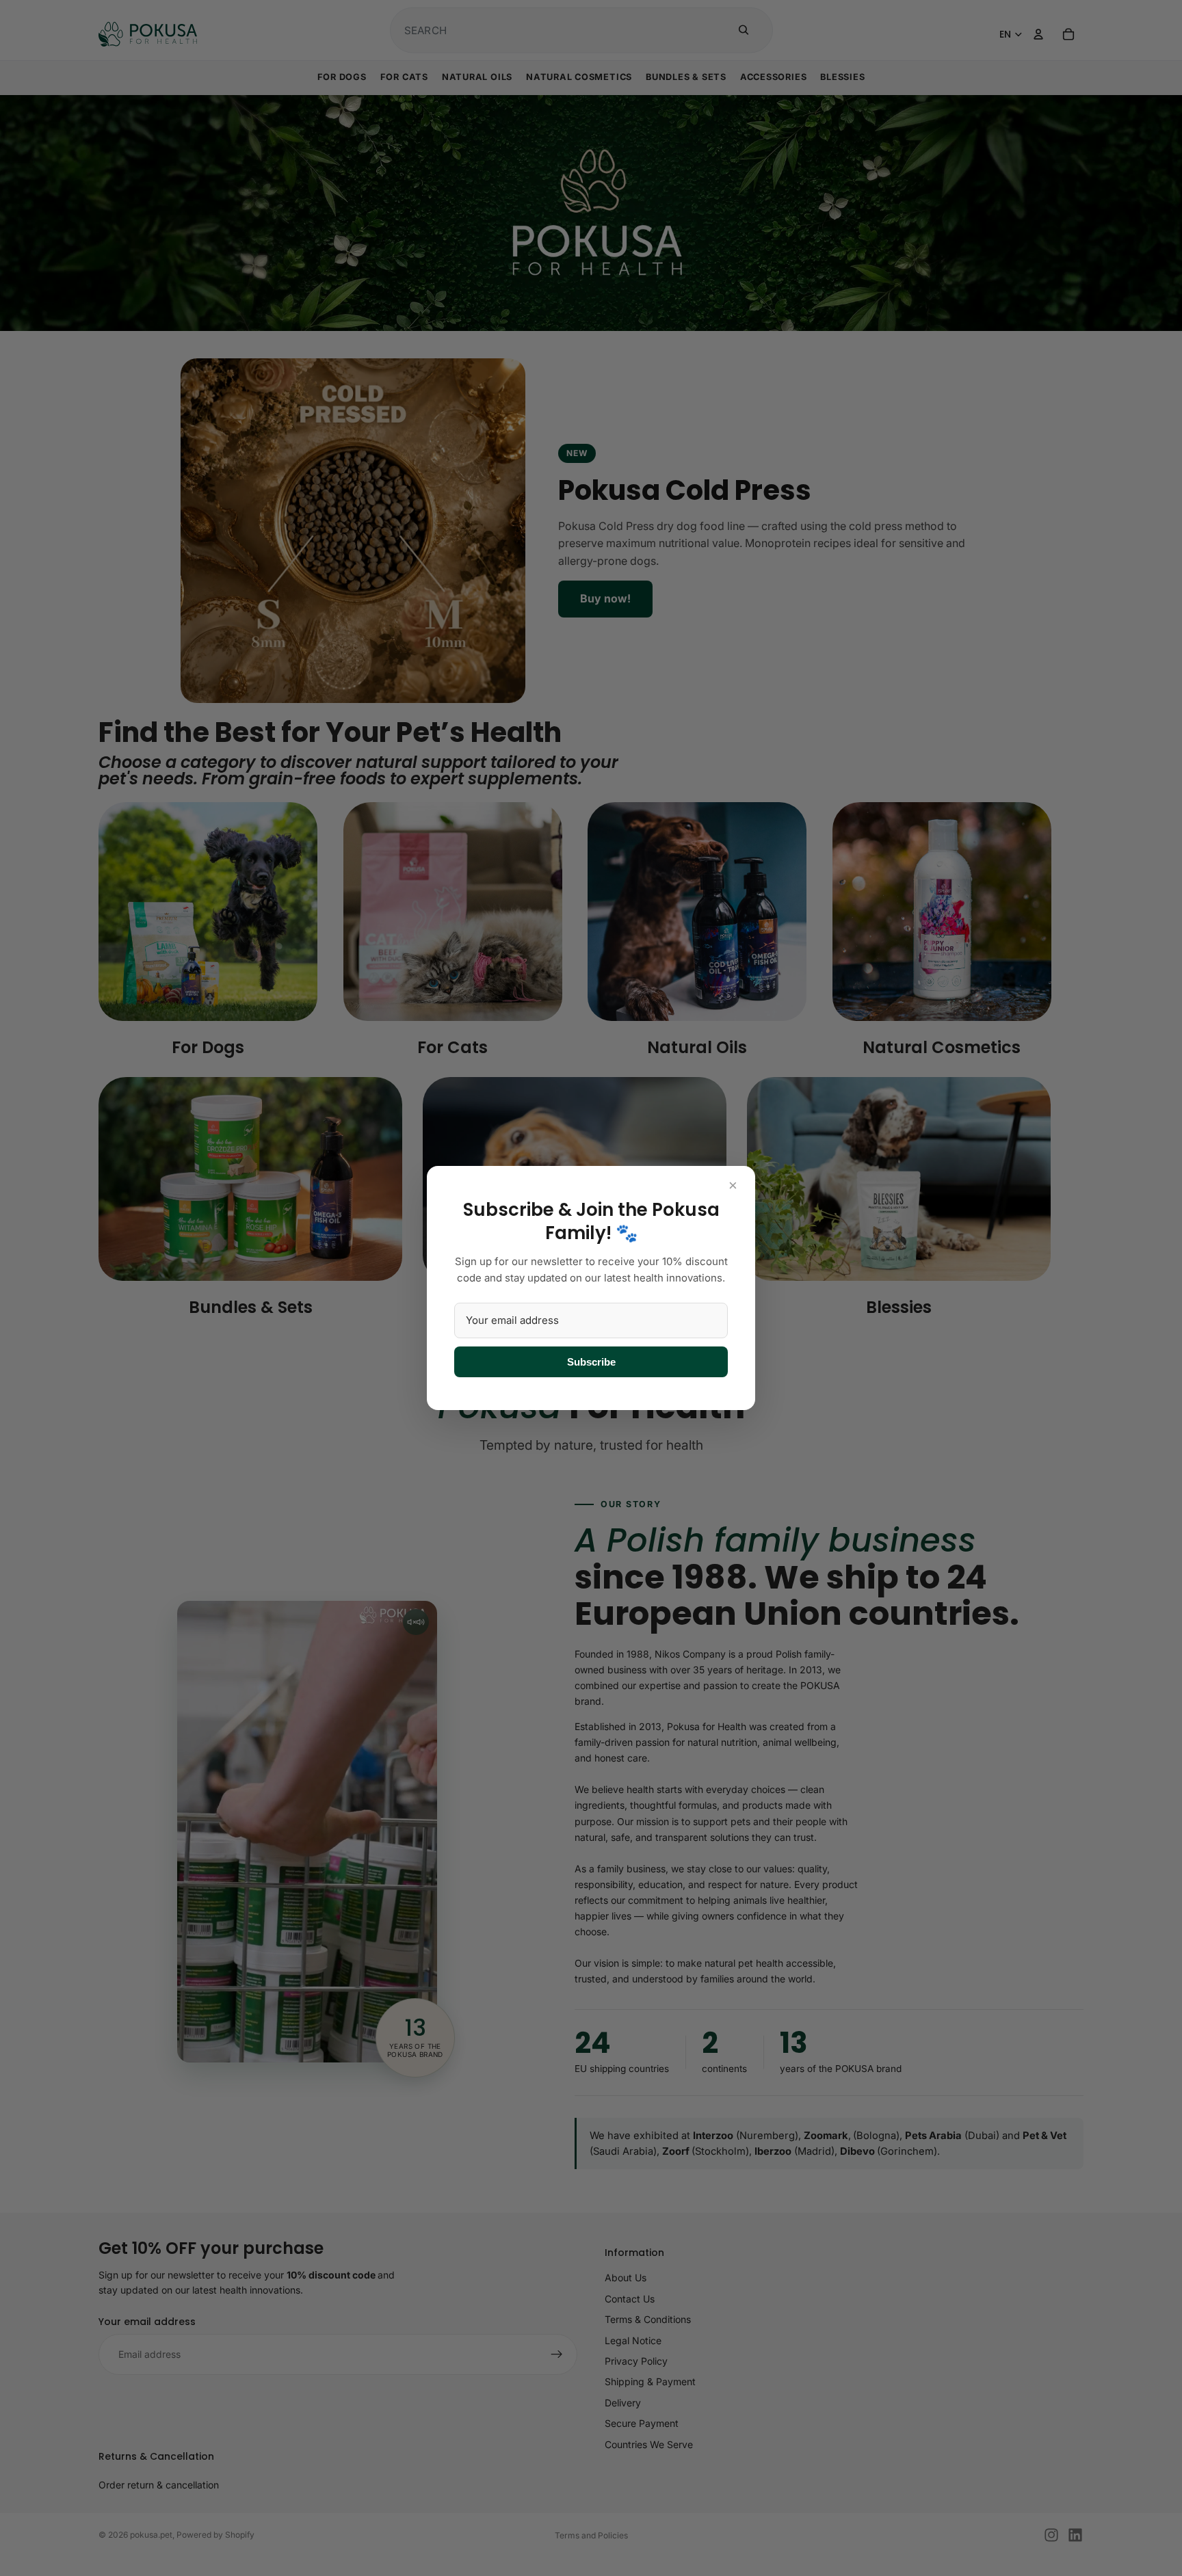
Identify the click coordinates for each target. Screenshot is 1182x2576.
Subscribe (591, 1362)
